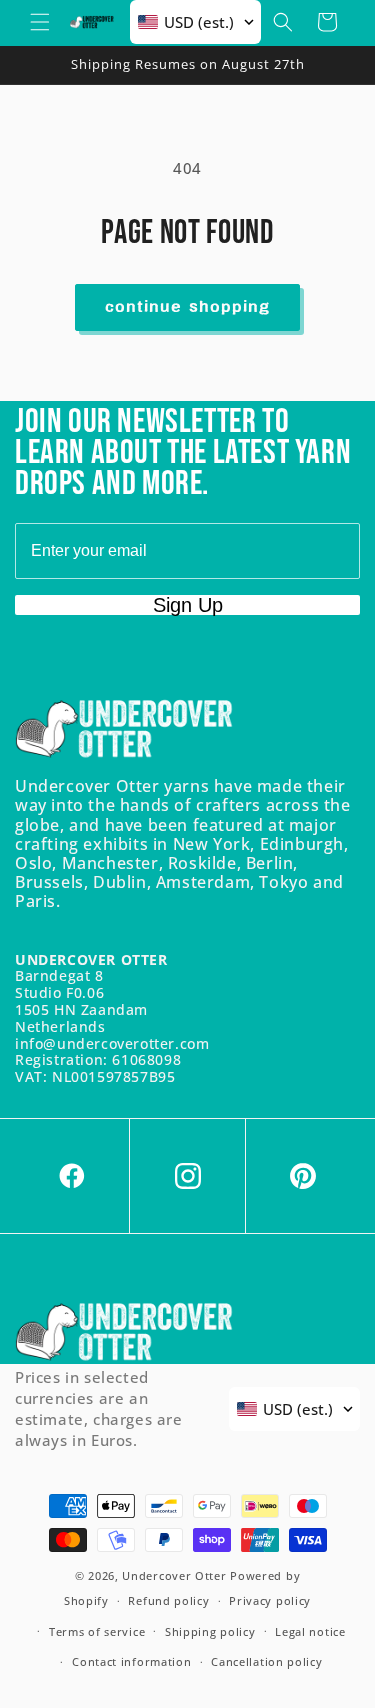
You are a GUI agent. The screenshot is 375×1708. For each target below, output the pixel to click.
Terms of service (97, 1631)
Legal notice (310, 1631)
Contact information (131, 1661)
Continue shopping (187, 307)
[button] (40, 22)
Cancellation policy (266, 1661)
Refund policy (168, 1600)
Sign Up (188, 605)
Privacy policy (270, 1600)
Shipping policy (210, 1631)
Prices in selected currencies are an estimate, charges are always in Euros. (99, 1408)
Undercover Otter (174, 1575)
